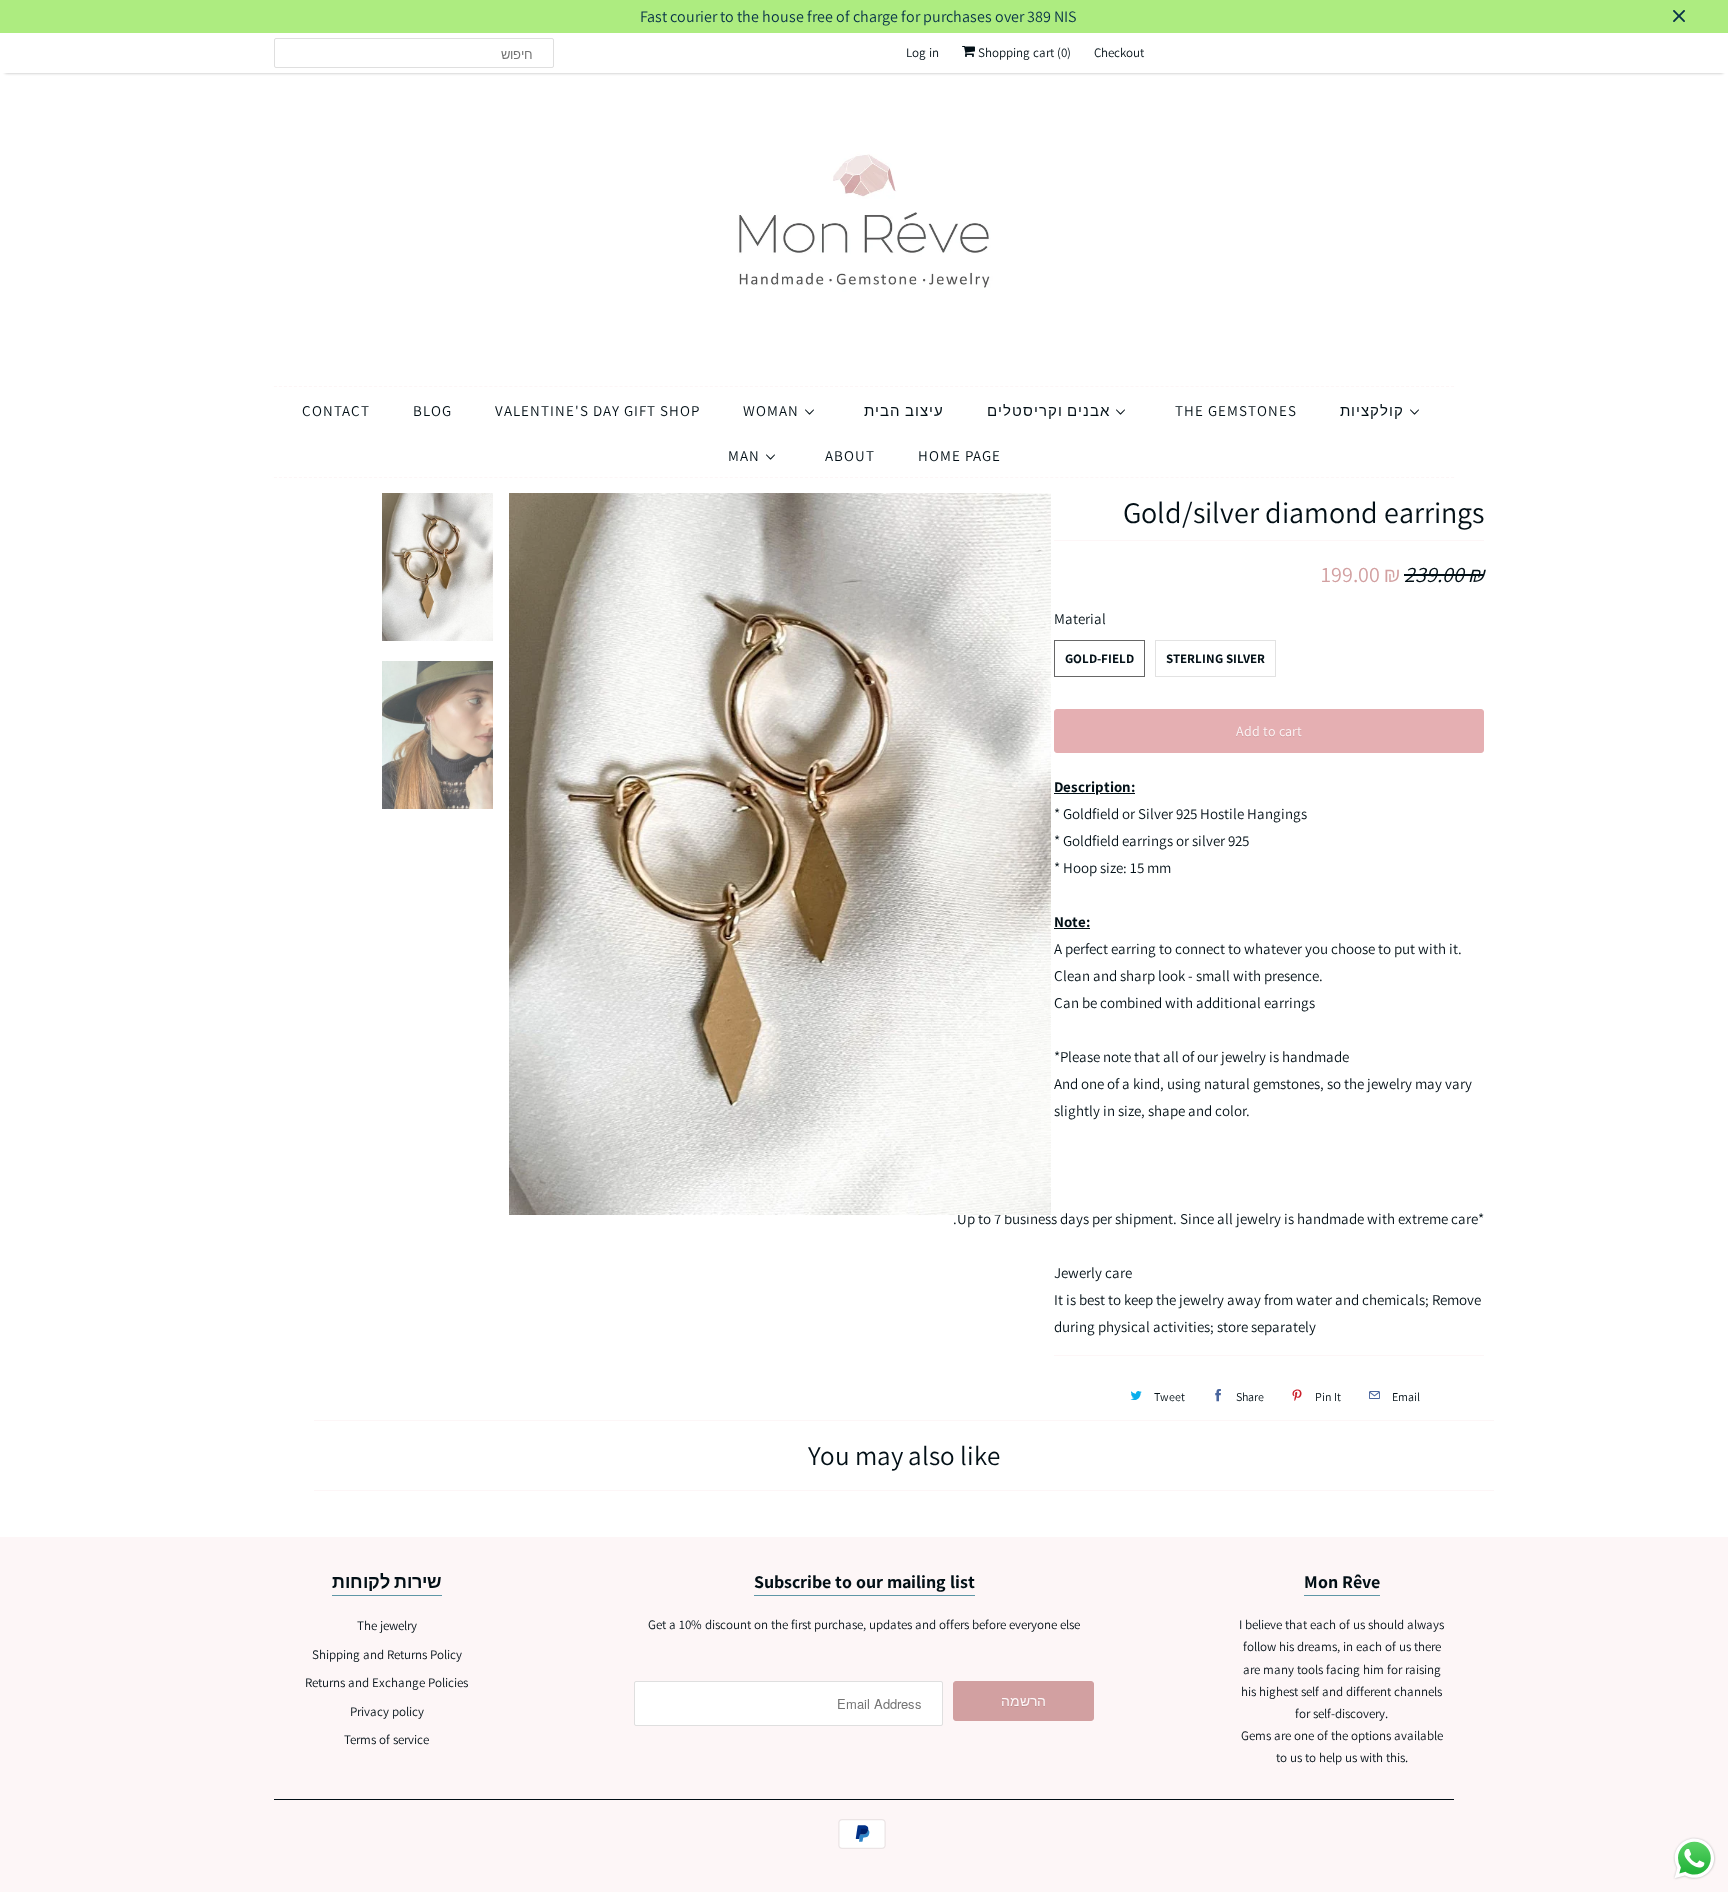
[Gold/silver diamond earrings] (781, 854)
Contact (336, 410)
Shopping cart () (1023, 52)
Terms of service (386, 1739)
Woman (773, 410)
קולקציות (1374, 410)
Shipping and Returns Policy (387, 1654)
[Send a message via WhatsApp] (1694, 1858)
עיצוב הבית (904, 410)
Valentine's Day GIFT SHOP (597, 410)
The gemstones (1236, 410)
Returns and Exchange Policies (386, 1682)
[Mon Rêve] (864, 224)
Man (746, 455)
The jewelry (387, 1625)
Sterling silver (1215, 658)
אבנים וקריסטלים (1050, 410)
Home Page (959, 455)
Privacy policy (387, 1711)
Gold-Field (1099, 658)
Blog (432, 410)
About (850, 455)
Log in (922, 52)
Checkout (1119, 52)
